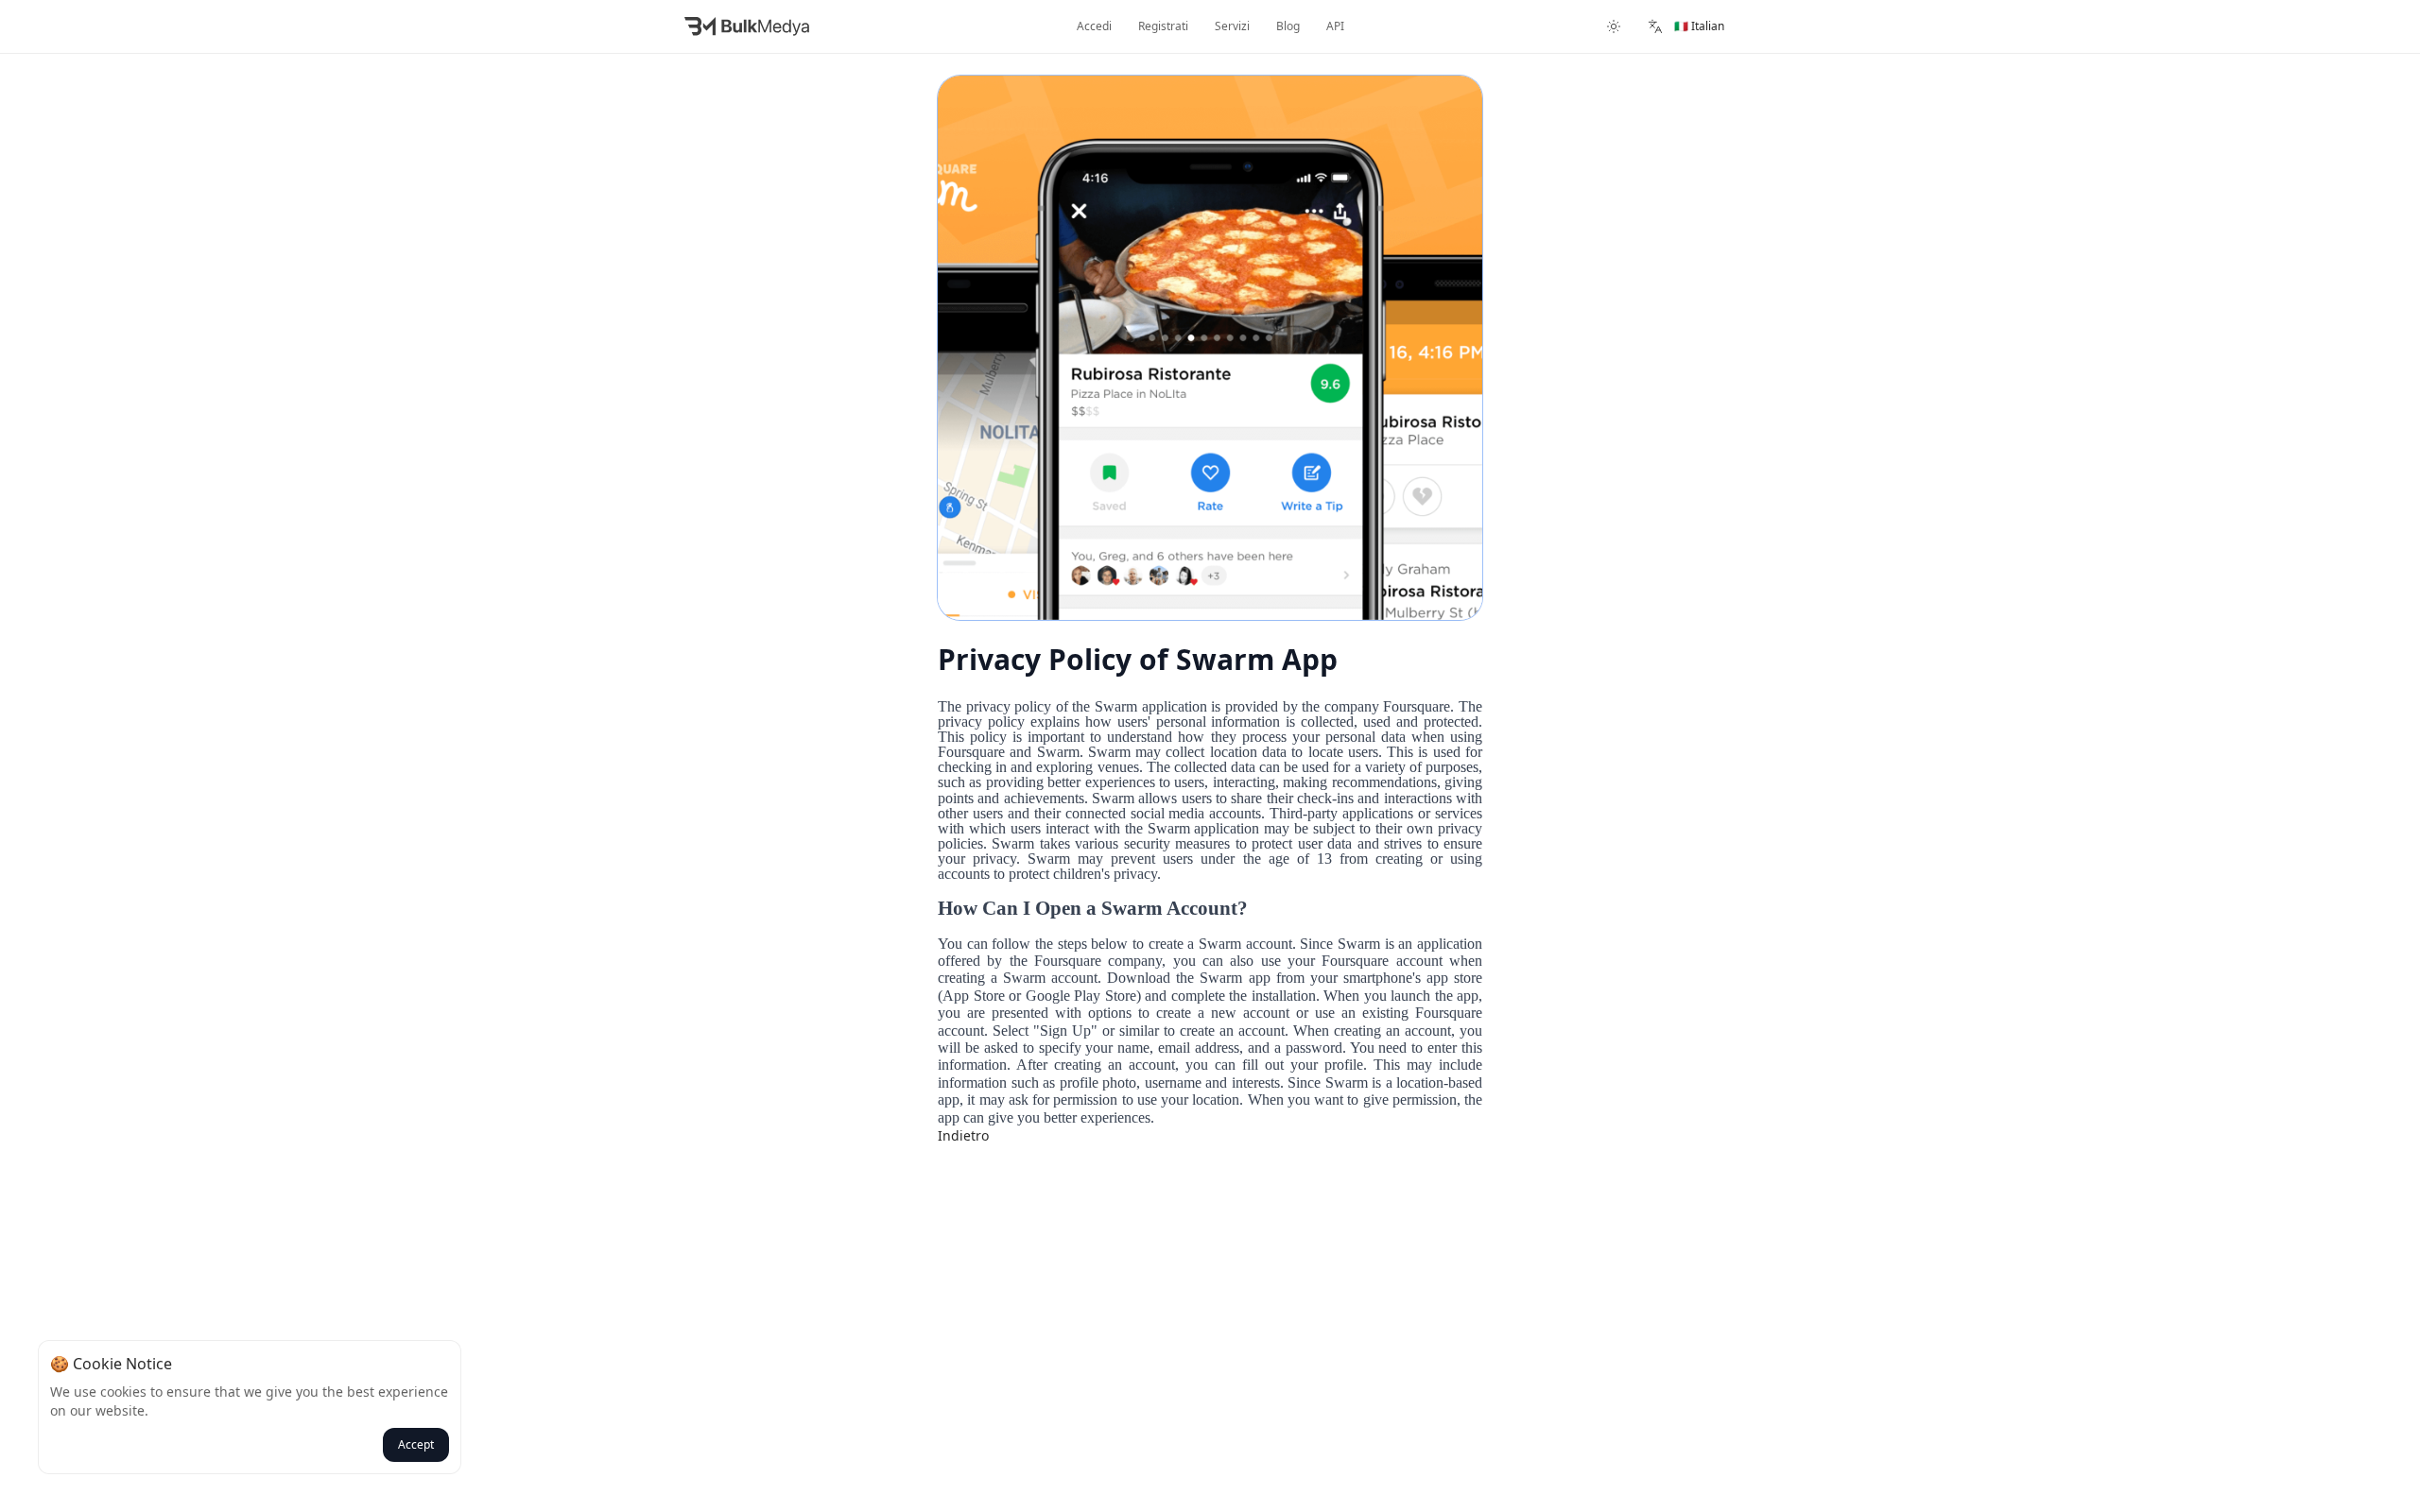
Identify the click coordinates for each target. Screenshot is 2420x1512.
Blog (1288, 26)
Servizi (1232, 26)
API (1335, 26)
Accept (416, 1444)
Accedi (1094, 26)
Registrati (1163, 26)
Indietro (963, 1135)
